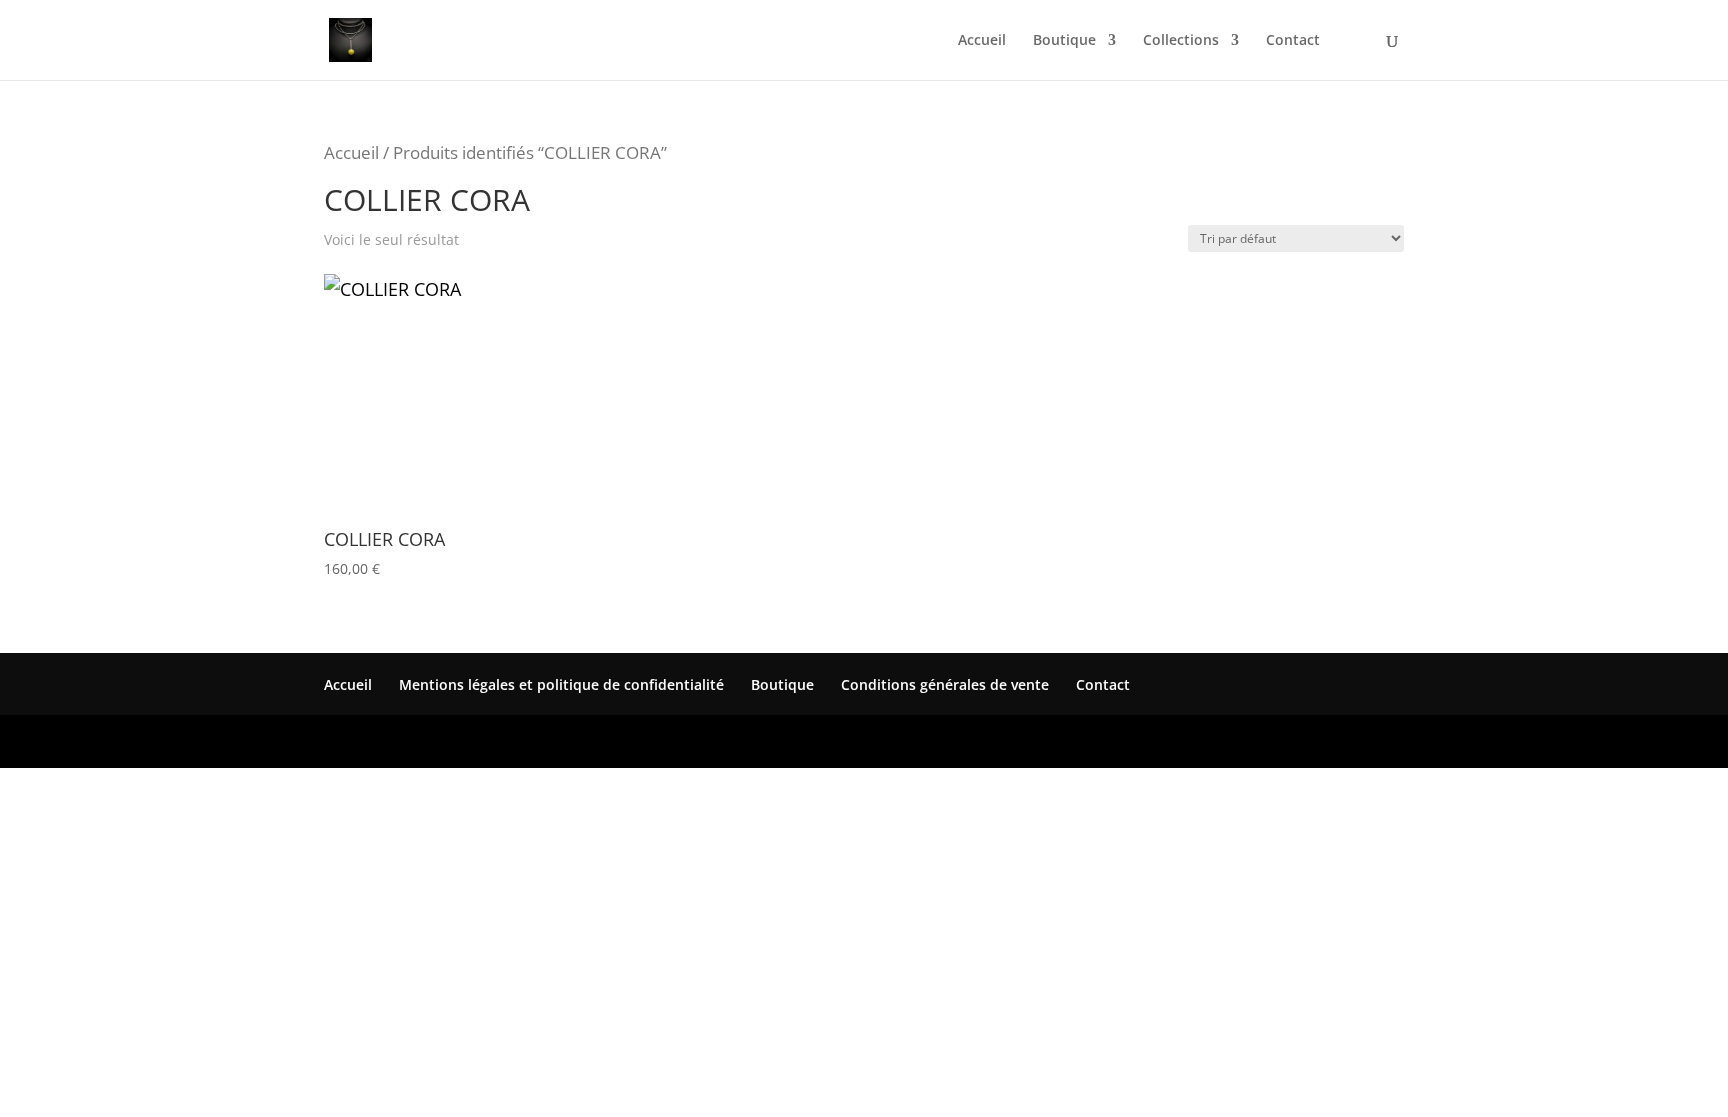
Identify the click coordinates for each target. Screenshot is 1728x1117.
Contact (1293, 41)
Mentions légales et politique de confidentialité (561, 684)
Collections (1181, 41)
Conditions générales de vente (945, 684)
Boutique (1064, 41)
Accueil (982, 41)
